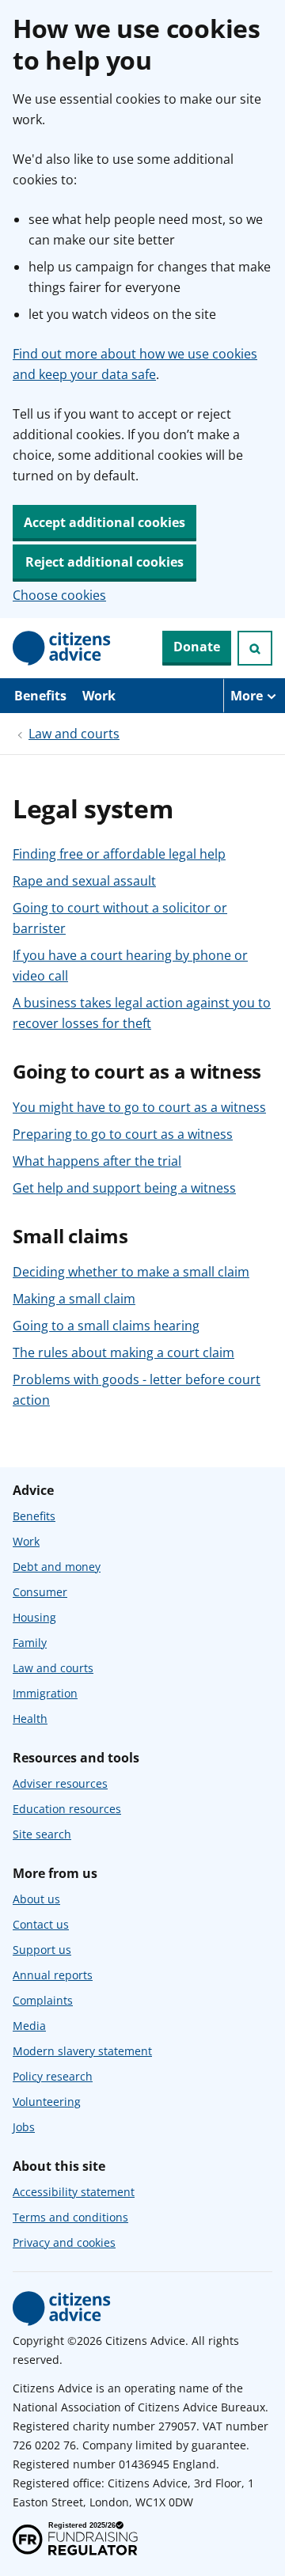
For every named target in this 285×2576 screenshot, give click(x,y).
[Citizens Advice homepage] (62, 2309)
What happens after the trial (97, 1161)
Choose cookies (59, 595)
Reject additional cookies (104, 562)
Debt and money (57, 1567)
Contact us (41, 1924)
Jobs (24, 2127)
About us (36, 1899)
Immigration (45, 1693)
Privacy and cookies (64, 2242)
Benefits (40, 696)
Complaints (43, 2000)
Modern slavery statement (82, 2051)
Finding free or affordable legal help (119, 854)
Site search (42, 1834)
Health (30, 1719)
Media (29, 2026)
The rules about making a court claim (123, 1352)
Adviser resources (60, 1783)
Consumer (40, 1592)
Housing (34, 1617)
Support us (42, 1950)
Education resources (67, 1809)
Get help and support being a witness (124, 1188)
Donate (197, 647)
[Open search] (255, 648)
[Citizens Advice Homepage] (62, 648)
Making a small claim (74, 1299)
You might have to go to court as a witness (139, 1107)
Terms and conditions (70, 2217)
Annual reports (53, 1975)
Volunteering (47, 2102)
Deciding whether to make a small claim (131, 1272)
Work (99, 696)
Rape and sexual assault (84, 881)
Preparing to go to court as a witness (123, 1134)
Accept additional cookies (104, 522)
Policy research (53, 2076)
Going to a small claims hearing (106, 1326)
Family (30, 1643)
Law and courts (74, 734)
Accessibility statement (74, 2192)
